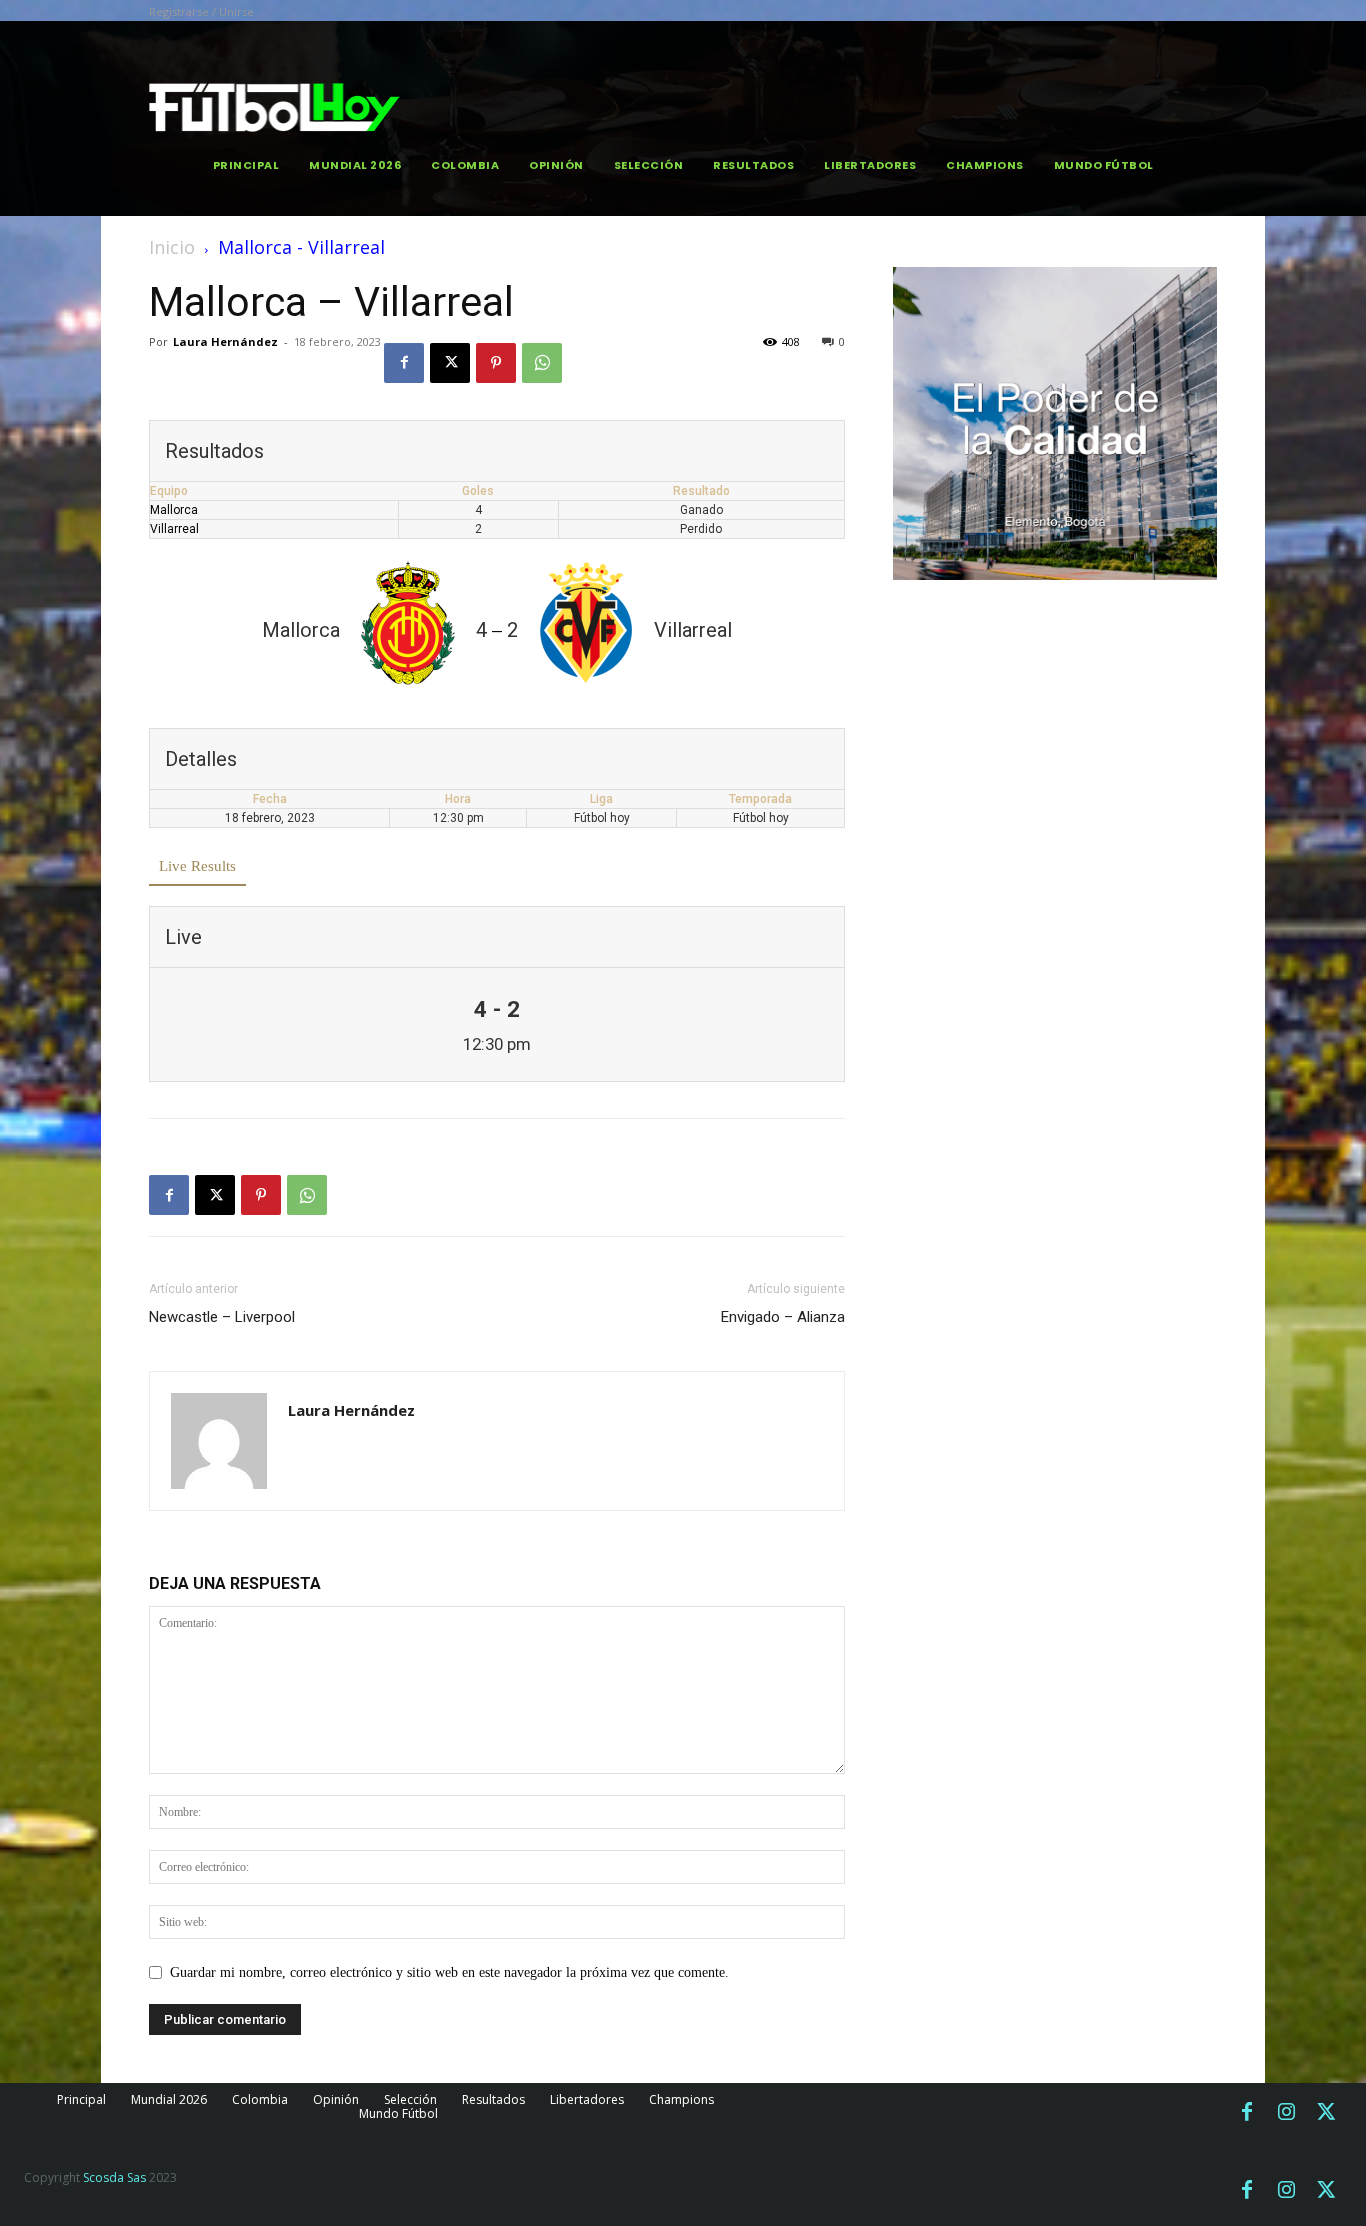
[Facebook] (404, 363)
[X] (450, 363)
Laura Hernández (225, 341)
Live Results (197, 866)
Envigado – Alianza (783, 1317)
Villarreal (174, 529)
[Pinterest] (496, 363)
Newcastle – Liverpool (222, 1317)
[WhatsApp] (542, 363)
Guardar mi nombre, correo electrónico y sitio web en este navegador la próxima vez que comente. (449, 1972)
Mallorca (174, 510)
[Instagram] (1287, 2113)
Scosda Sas (114, 2177)
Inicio (172, 247)
